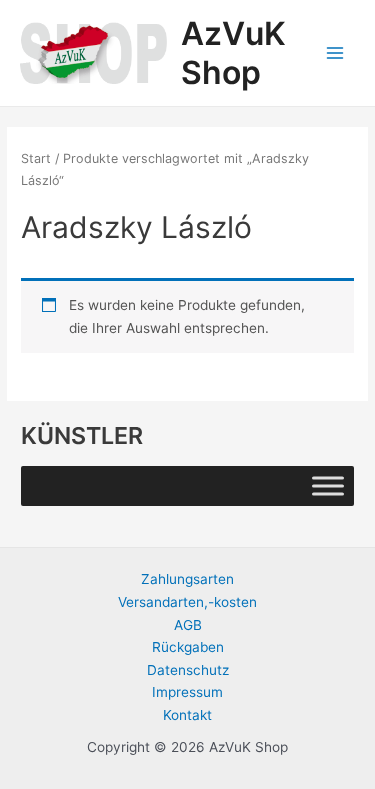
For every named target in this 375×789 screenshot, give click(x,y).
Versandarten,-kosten (187, 602)
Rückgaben (188, 647)
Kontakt (187, 715)
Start (36, 158)
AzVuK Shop (233, 53)
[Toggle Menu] (328, 486)
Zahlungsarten (187, 579)
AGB (188, 625)
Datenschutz (188, 670)
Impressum (187, 692)
